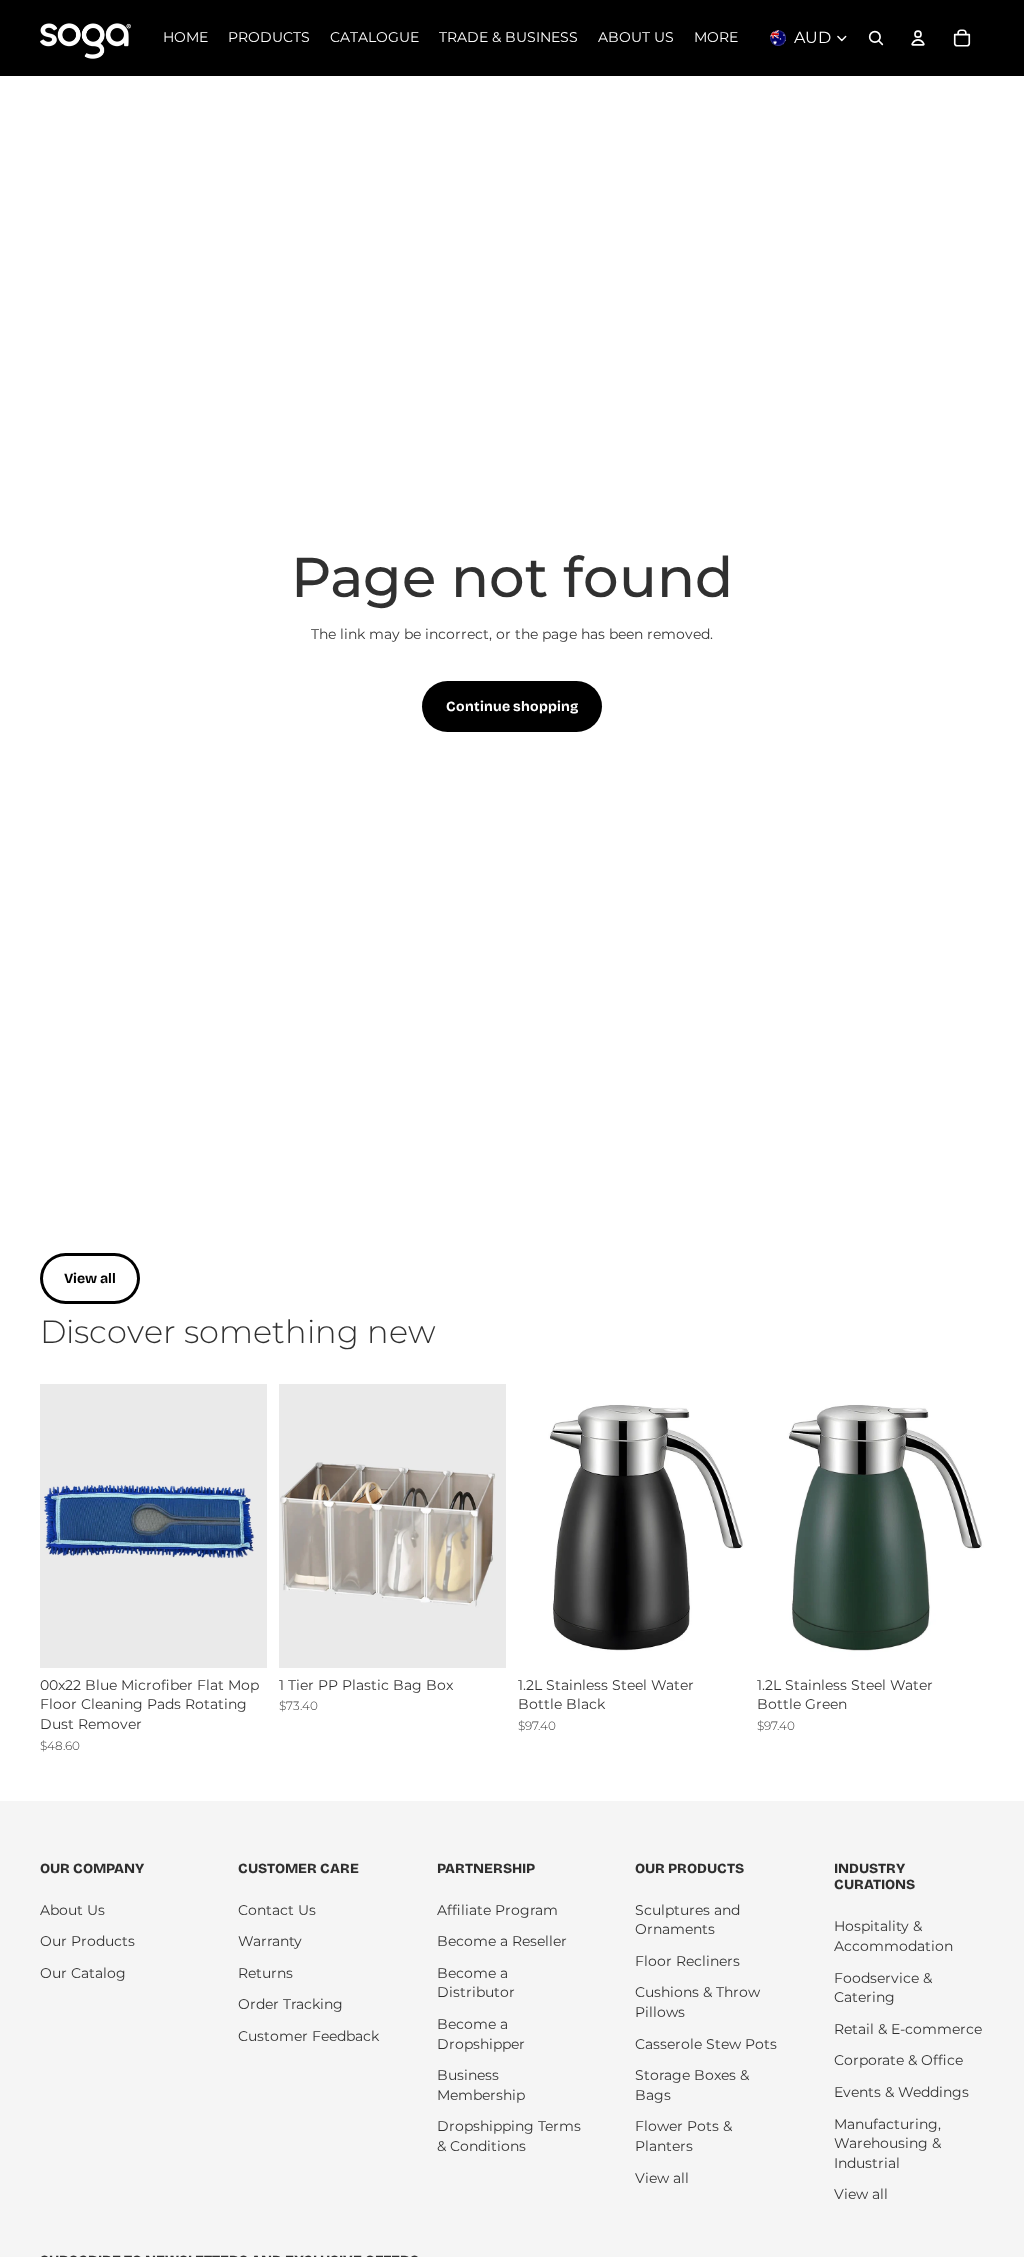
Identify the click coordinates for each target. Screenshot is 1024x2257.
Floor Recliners (687, 1961)
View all (90, 1278)
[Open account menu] (918, 38)
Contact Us (277, 1910)
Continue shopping (512, 706)
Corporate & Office (898, 2060)
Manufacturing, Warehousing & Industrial (887, 2143)
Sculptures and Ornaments (687, 1920)
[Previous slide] (55, 1526)
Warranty (270, 1941)
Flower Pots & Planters (683, 2136)
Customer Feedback (308, 2036)
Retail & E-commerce (908, 2029)
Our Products (87, 1941)
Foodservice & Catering (883, 1988)
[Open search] (876, 38)
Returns (265, 1973)
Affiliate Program (497, 1910)
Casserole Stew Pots (706, 2044)
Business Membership (481, 2085)
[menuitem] (716, 38)
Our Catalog (83, 1973)
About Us (72, 1910)
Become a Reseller (502, 1941)
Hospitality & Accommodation (893, 1936)
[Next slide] (251, 1526)
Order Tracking (290, 2004)
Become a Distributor (476, 1983)
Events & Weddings (901, 2092)
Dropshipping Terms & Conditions (509, 2136)
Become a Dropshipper (481, 2034)
